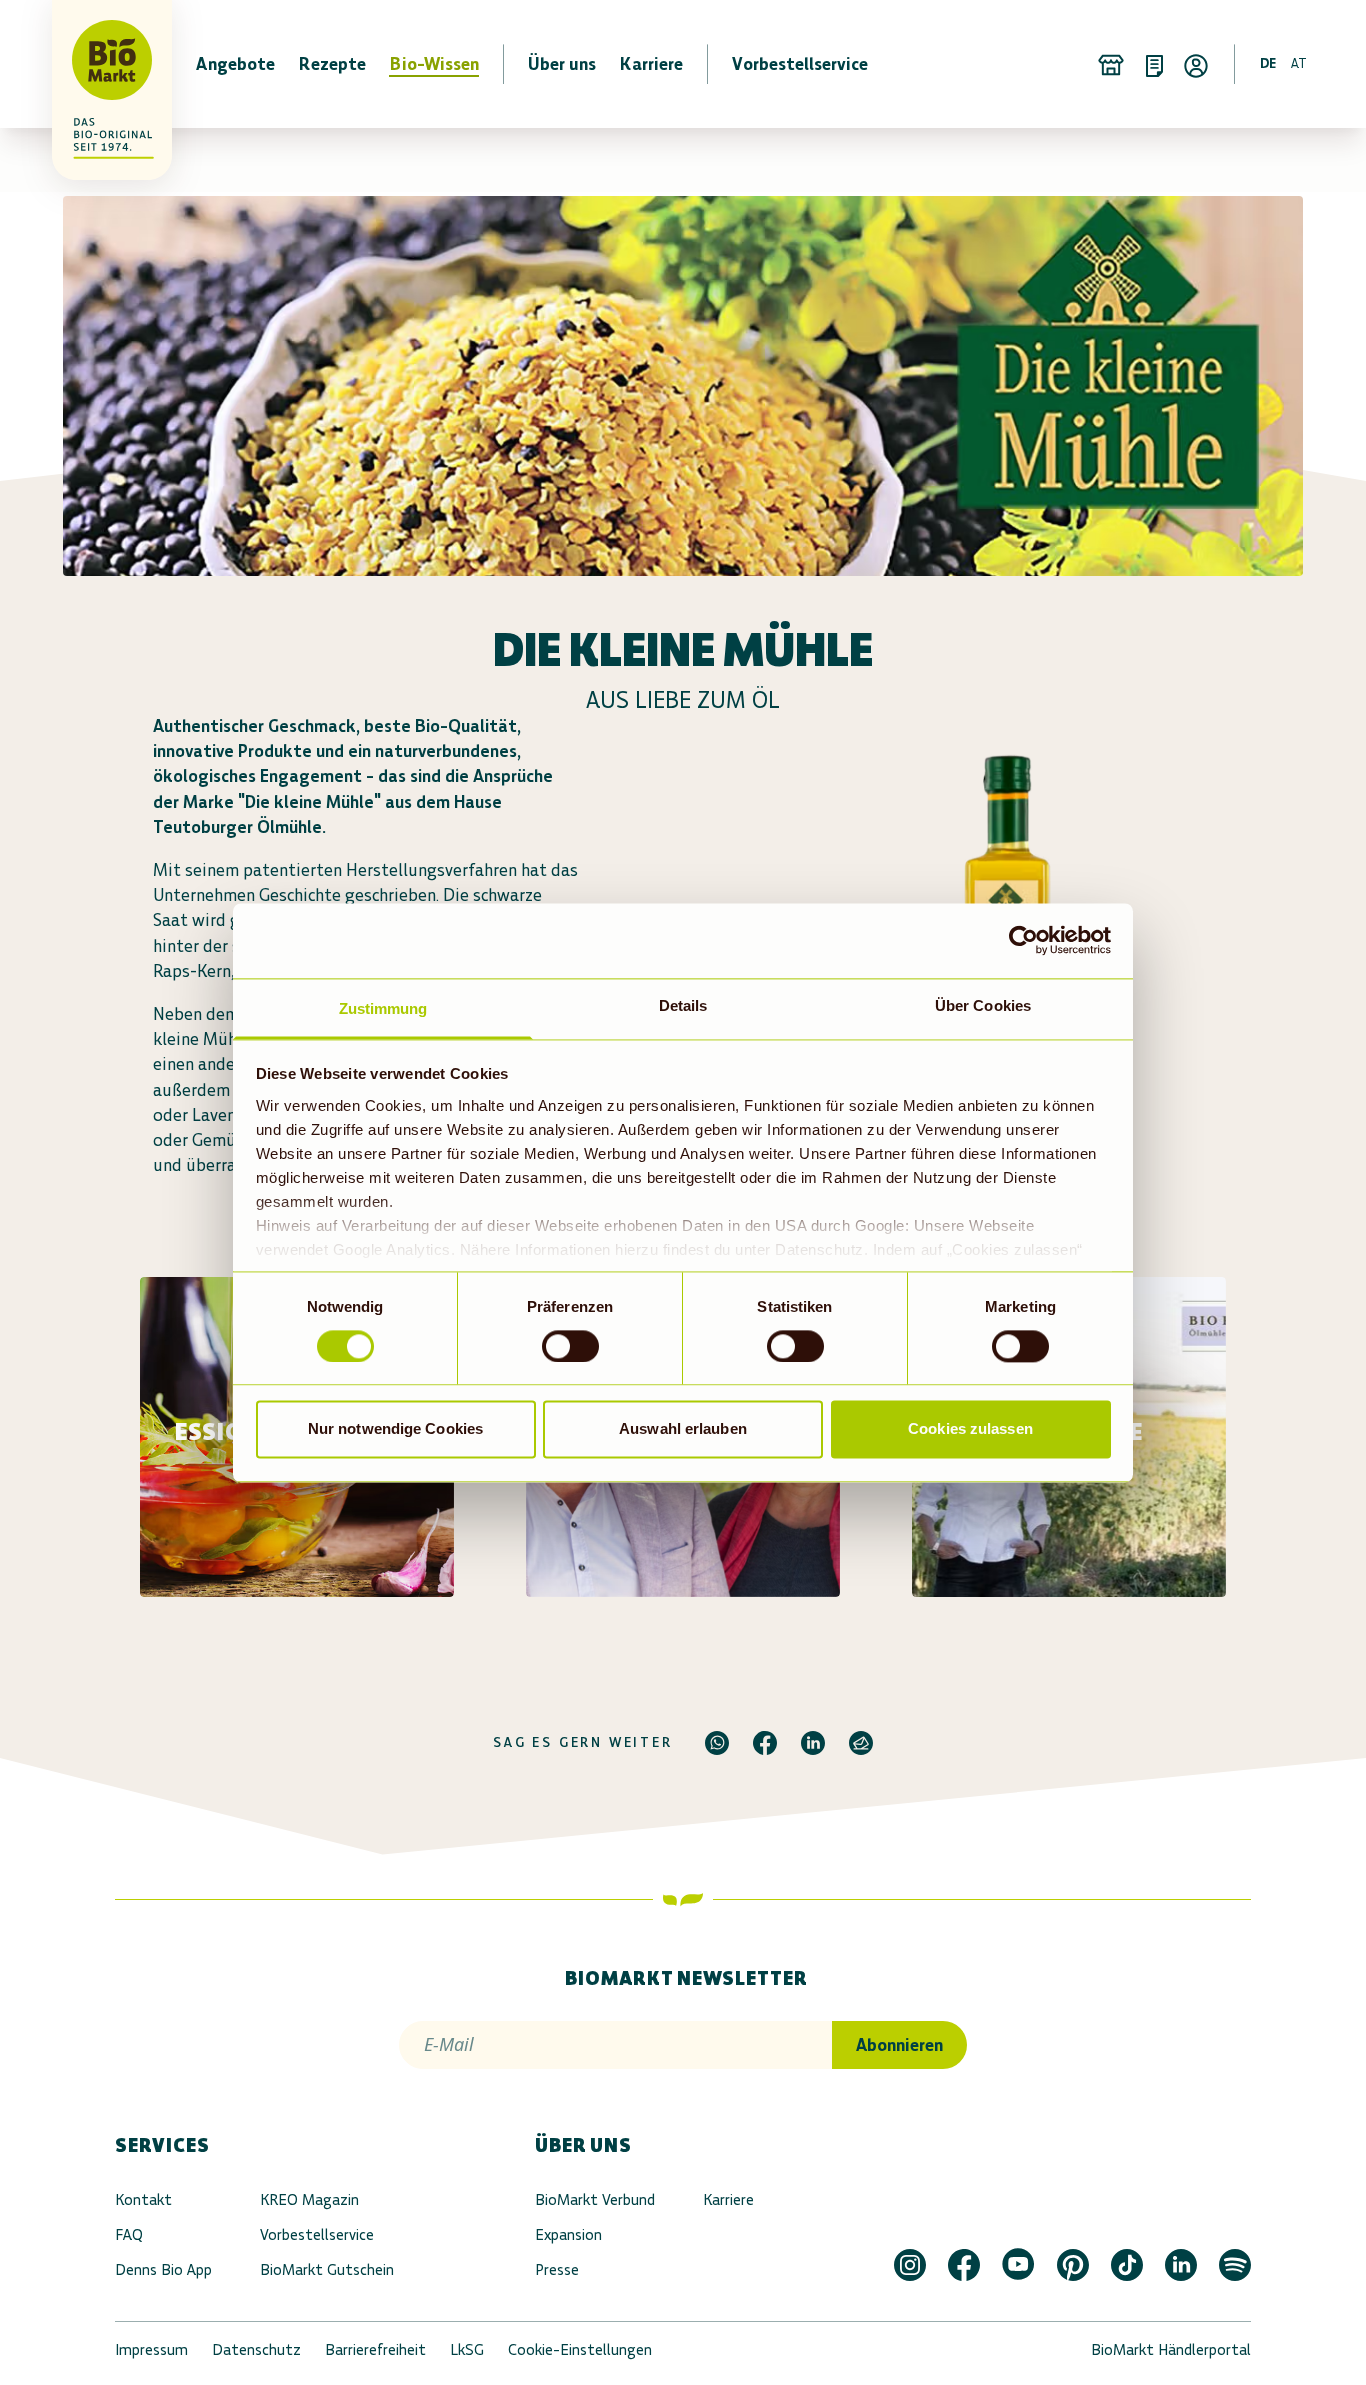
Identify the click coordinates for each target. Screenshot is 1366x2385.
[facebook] (765, 1743)
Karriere (728, 2199)
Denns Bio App (163, 2269)
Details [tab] (683, 1005)
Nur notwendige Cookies (395, 1429)
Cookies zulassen (970, 1429)
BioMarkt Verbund (595, 2199)
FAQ (129, 2234)
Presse (557, 2269)
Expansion (568, 2234)
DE (1268, 63)
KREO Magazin (309, 2199)
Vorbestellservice (317, 2234)
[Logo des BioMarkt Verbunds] (100, 64)
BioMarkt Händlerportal (1171, 2349)
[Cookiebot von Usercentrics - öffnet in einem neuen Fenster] (1023, 940)
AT (1299, 63)
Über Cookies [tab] (983, 1005)
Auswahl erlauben (683, 1429)
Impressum (151, 2349)
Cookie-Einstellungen (580, 2349)
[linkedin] (813, 1743)
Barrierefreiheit (375, 2349)
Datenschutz (256, 2349)
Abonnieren (899, 2045)
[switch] (570, 1346)
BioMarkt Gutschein (327, 2269)
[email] (861, 1743)
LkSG (467, 2349)
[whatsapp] (717, 1743)
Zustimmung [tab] (383, 1008)
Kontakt (143, 2199)
